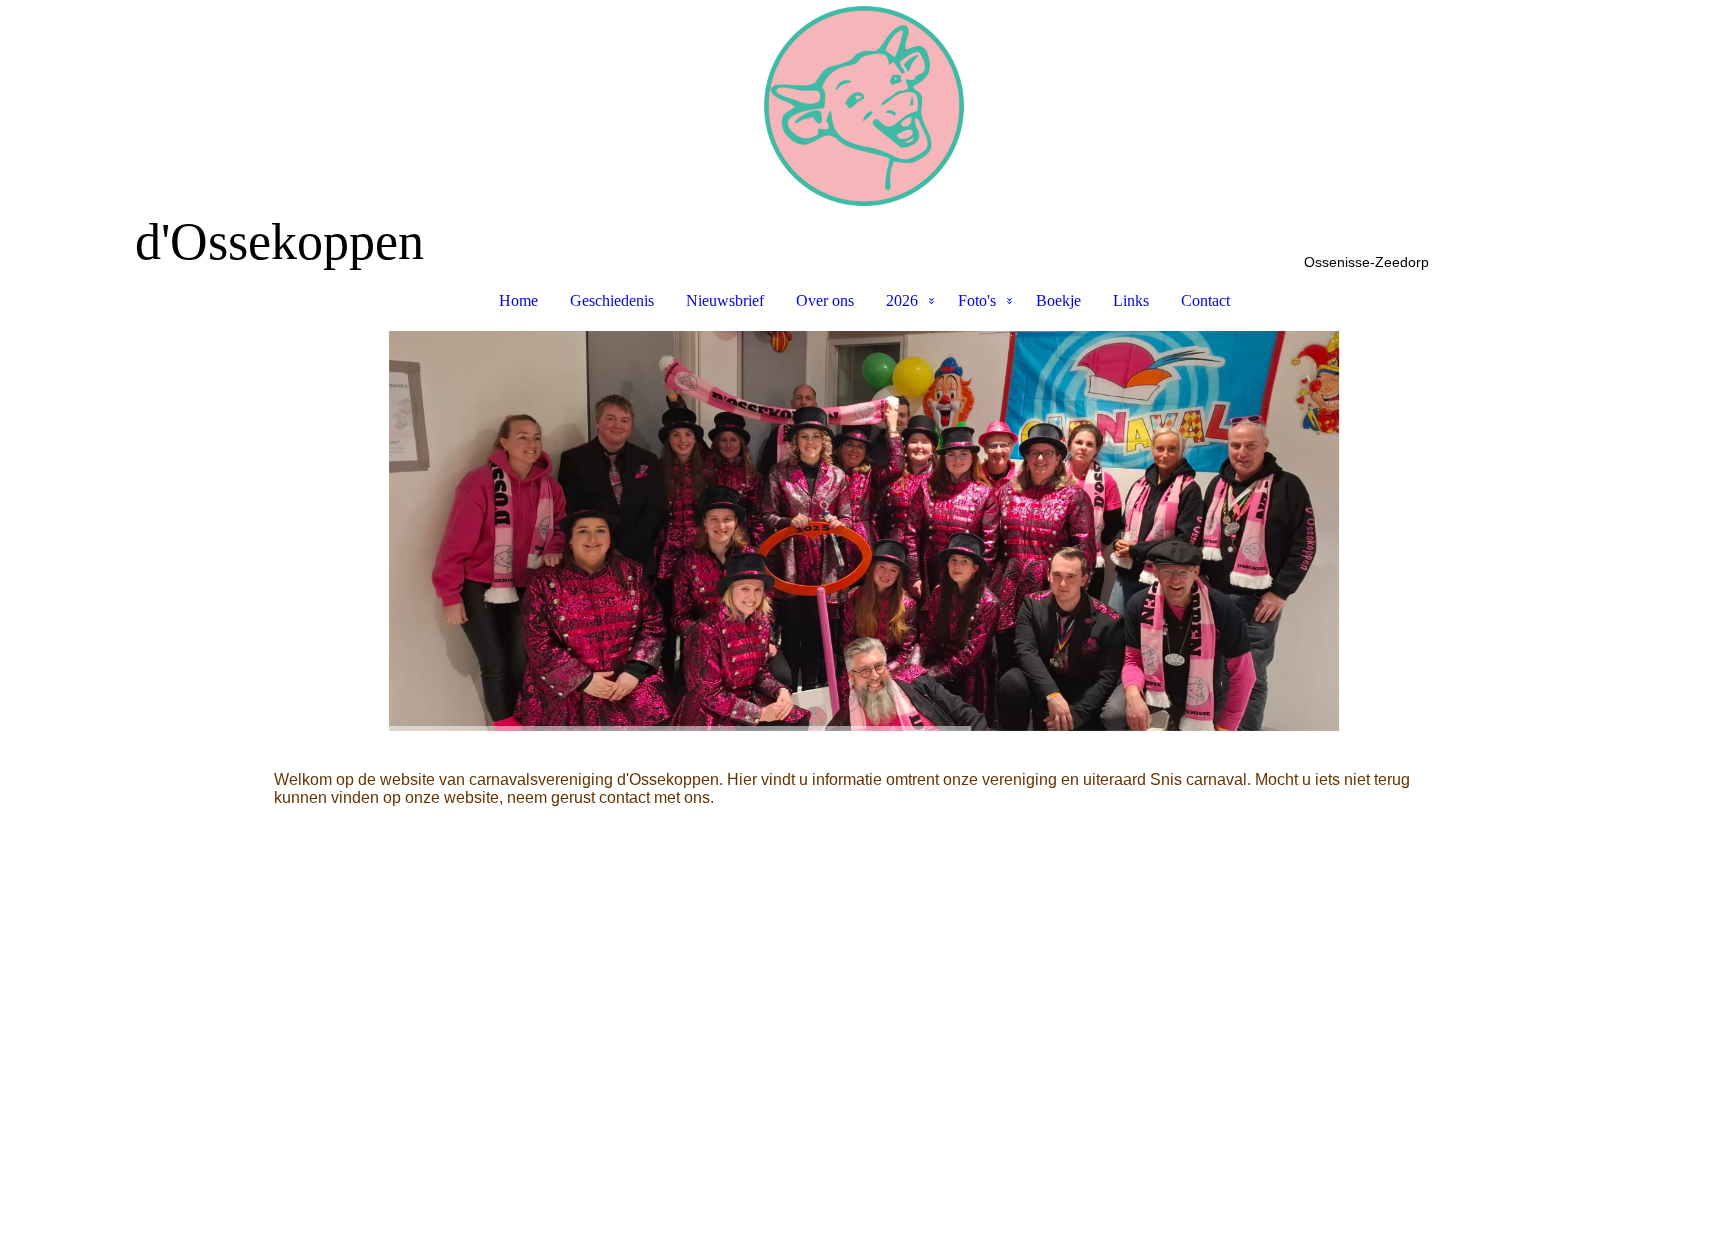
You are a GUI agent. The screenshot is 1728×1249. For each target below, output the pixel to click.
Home (518, 300)
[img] (864, 106)
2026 (902, 300)
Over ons (825, 300)
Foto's (977, 300)
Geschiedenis (612, 300)
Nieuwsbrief (725, 300)
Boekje (1058, 300)
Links (1131, 300)
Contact (1205, 300)
